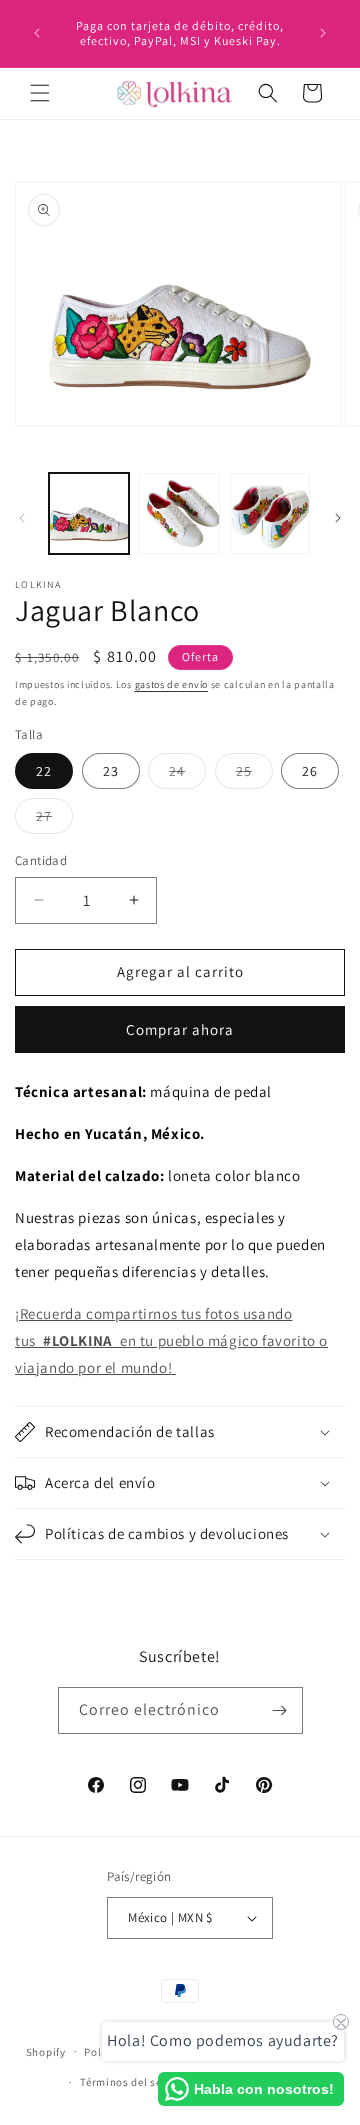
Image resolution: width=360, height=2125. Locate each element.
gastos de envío (172, 684)
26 (310, 771)
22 (44, 771)
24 (187, 775)
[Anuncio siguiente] (323, 33)
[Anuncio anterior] (37, 33)
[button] (40, 93)
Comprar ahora (180, 1029)
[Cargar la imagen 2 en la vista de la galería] (179, 513)
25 (254, 775)
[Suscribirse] (280, 1710)
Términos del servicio (136, 2082)
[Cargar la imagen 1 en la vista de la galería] (89, 513)
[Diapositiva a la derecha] (338, 518)
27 (54, 820)
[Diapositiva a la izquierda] (22, 518)
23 (111, 771)
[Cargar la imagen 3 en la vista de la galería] (270, 513)
